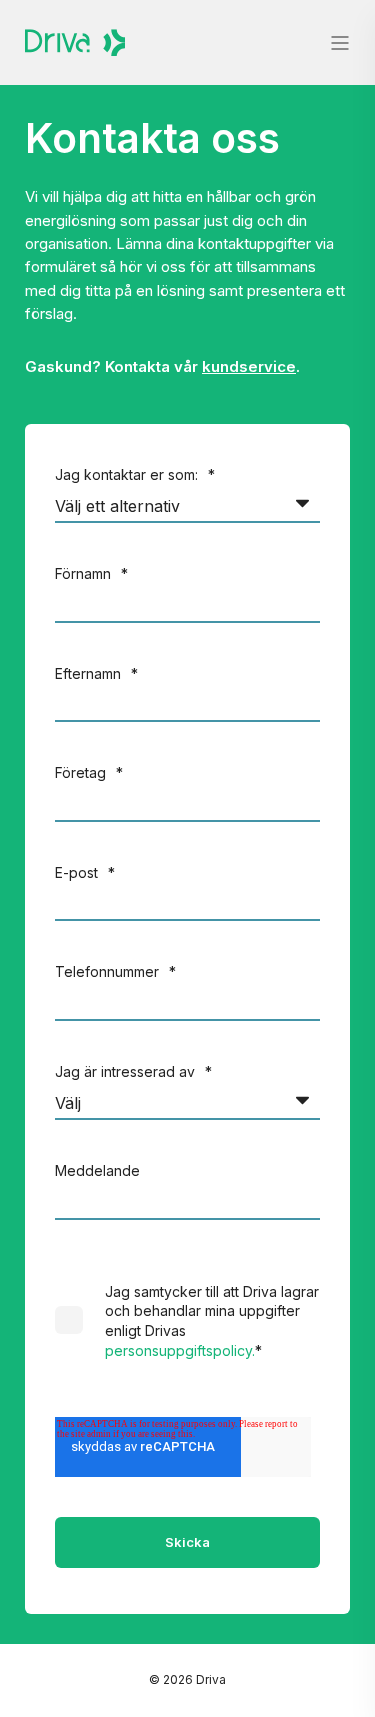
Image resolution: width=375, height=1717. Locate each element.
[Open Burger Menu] (340, 43)
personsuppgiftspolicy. (180, 1350)
